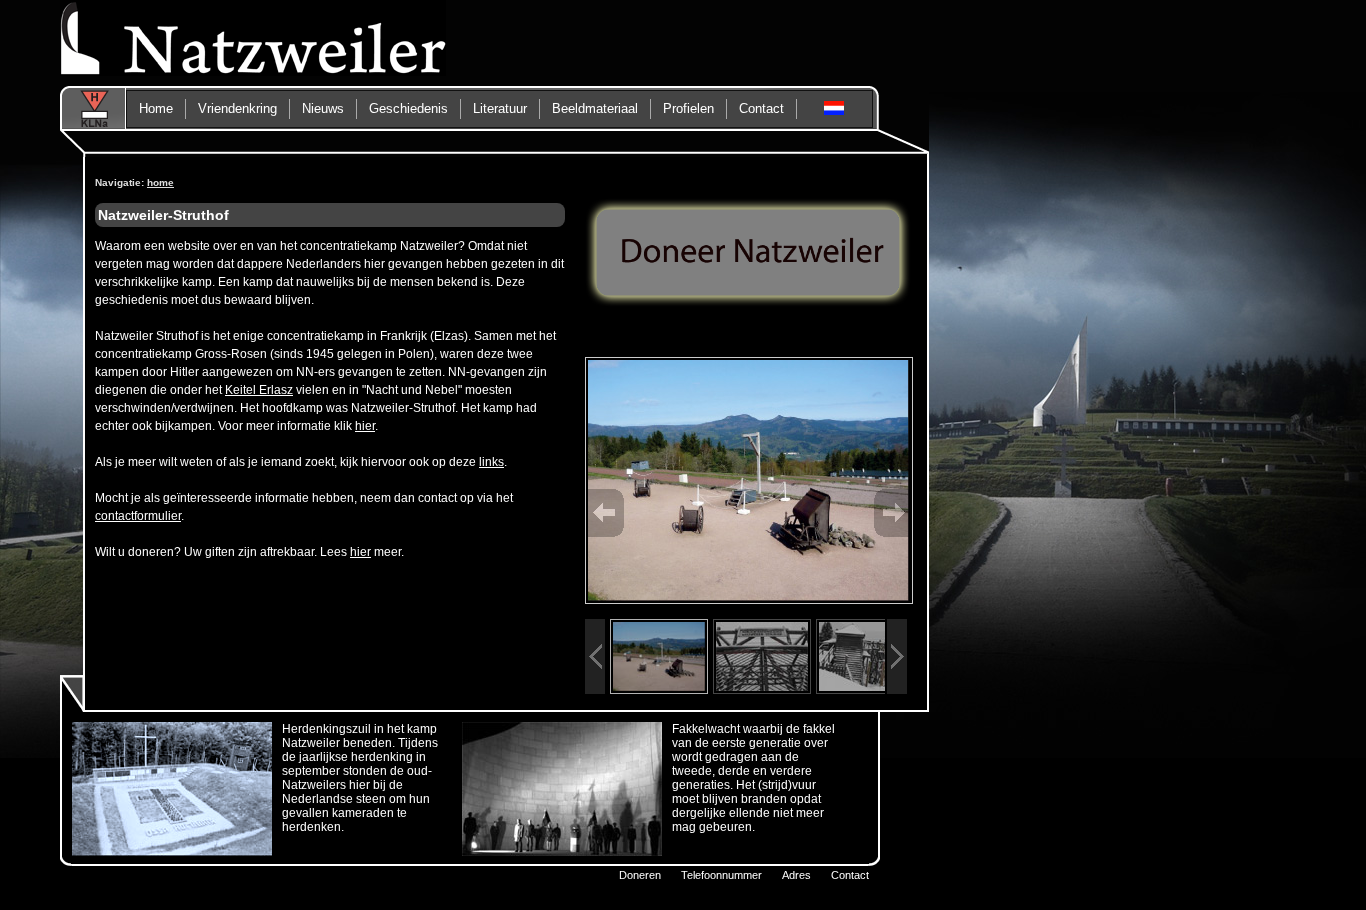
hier (365, 426)
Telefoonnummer (721, 875)
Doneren (640, 875)
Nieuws (323, 108)
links (491, 462)
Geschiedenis (408, 108)
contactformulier (138, 516)
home (160, 182)
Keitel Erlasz (259, 390)
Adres (796, 875)
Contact (850, 875)
